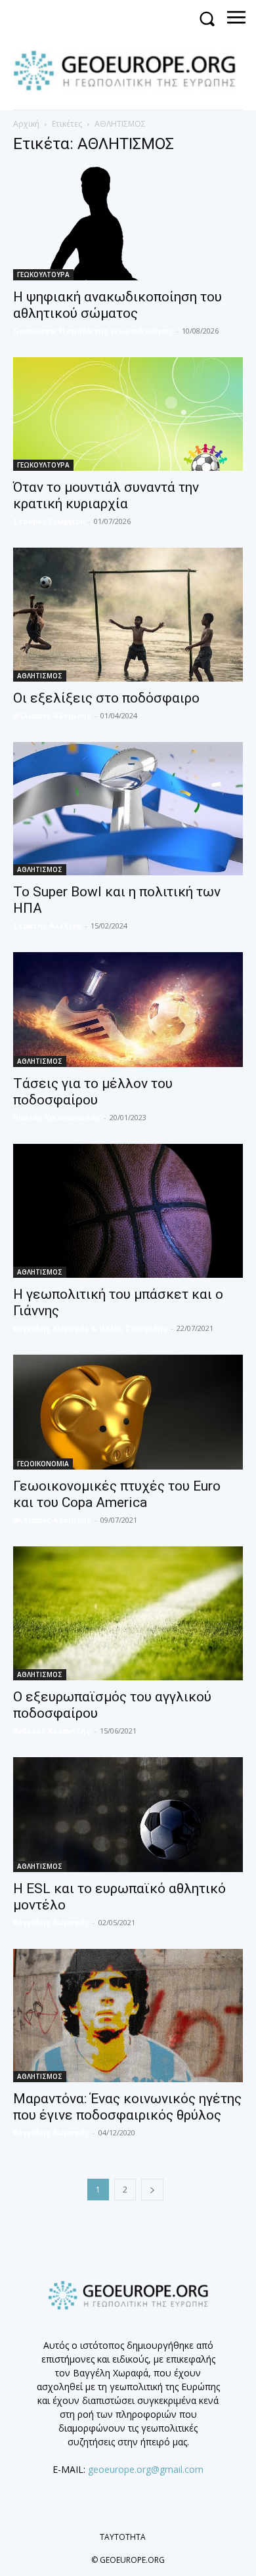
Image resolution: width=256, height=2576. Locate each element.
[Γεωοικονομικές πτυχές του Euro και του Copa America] (128, 1412)
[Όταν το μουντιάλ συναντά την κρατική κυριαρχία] (128, 414)
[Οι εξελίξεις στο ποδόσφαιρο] (128, 615)
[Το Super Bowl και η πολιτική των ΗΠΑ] (128, 809)
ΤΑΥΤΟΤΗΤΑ (123, 2537)
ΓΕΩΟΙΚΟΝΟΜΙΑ (43, 1464)
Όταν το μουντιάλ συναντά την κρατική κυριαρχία (106, 495)
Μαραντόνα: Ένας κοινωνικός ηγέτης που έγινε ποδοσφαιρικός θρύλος (127, 2107)
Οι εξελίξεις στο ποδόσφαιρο (106, 698)
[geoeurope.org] (131, 70)
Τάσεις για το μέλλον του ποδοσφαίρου (93, 1092)
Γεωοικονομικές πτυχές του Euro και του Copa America (117, 1494)
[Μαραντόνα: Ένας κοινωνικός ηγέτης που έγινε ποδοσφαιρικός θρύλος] (128, 2016)
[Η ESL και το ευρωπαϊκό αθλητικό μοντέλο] (128, 1815)
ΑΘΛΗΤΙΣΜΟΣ (40, 676)
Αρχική (26, 124)
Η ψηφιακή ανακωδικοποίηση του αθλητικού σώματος (117, 305)
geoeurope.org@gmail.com (146, 2469)
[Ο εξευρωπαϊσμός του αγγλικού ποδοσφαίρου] (128, 1613)
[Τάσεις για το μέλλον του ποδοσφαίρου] (128, 1010)
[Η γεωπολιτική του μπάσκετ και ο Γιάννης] (128, 1211)
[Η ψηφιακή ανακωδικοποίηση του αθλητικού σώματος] (128, 224)
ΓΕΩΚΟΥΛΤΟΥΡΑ (43, 274)
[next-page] (152, 2190)
